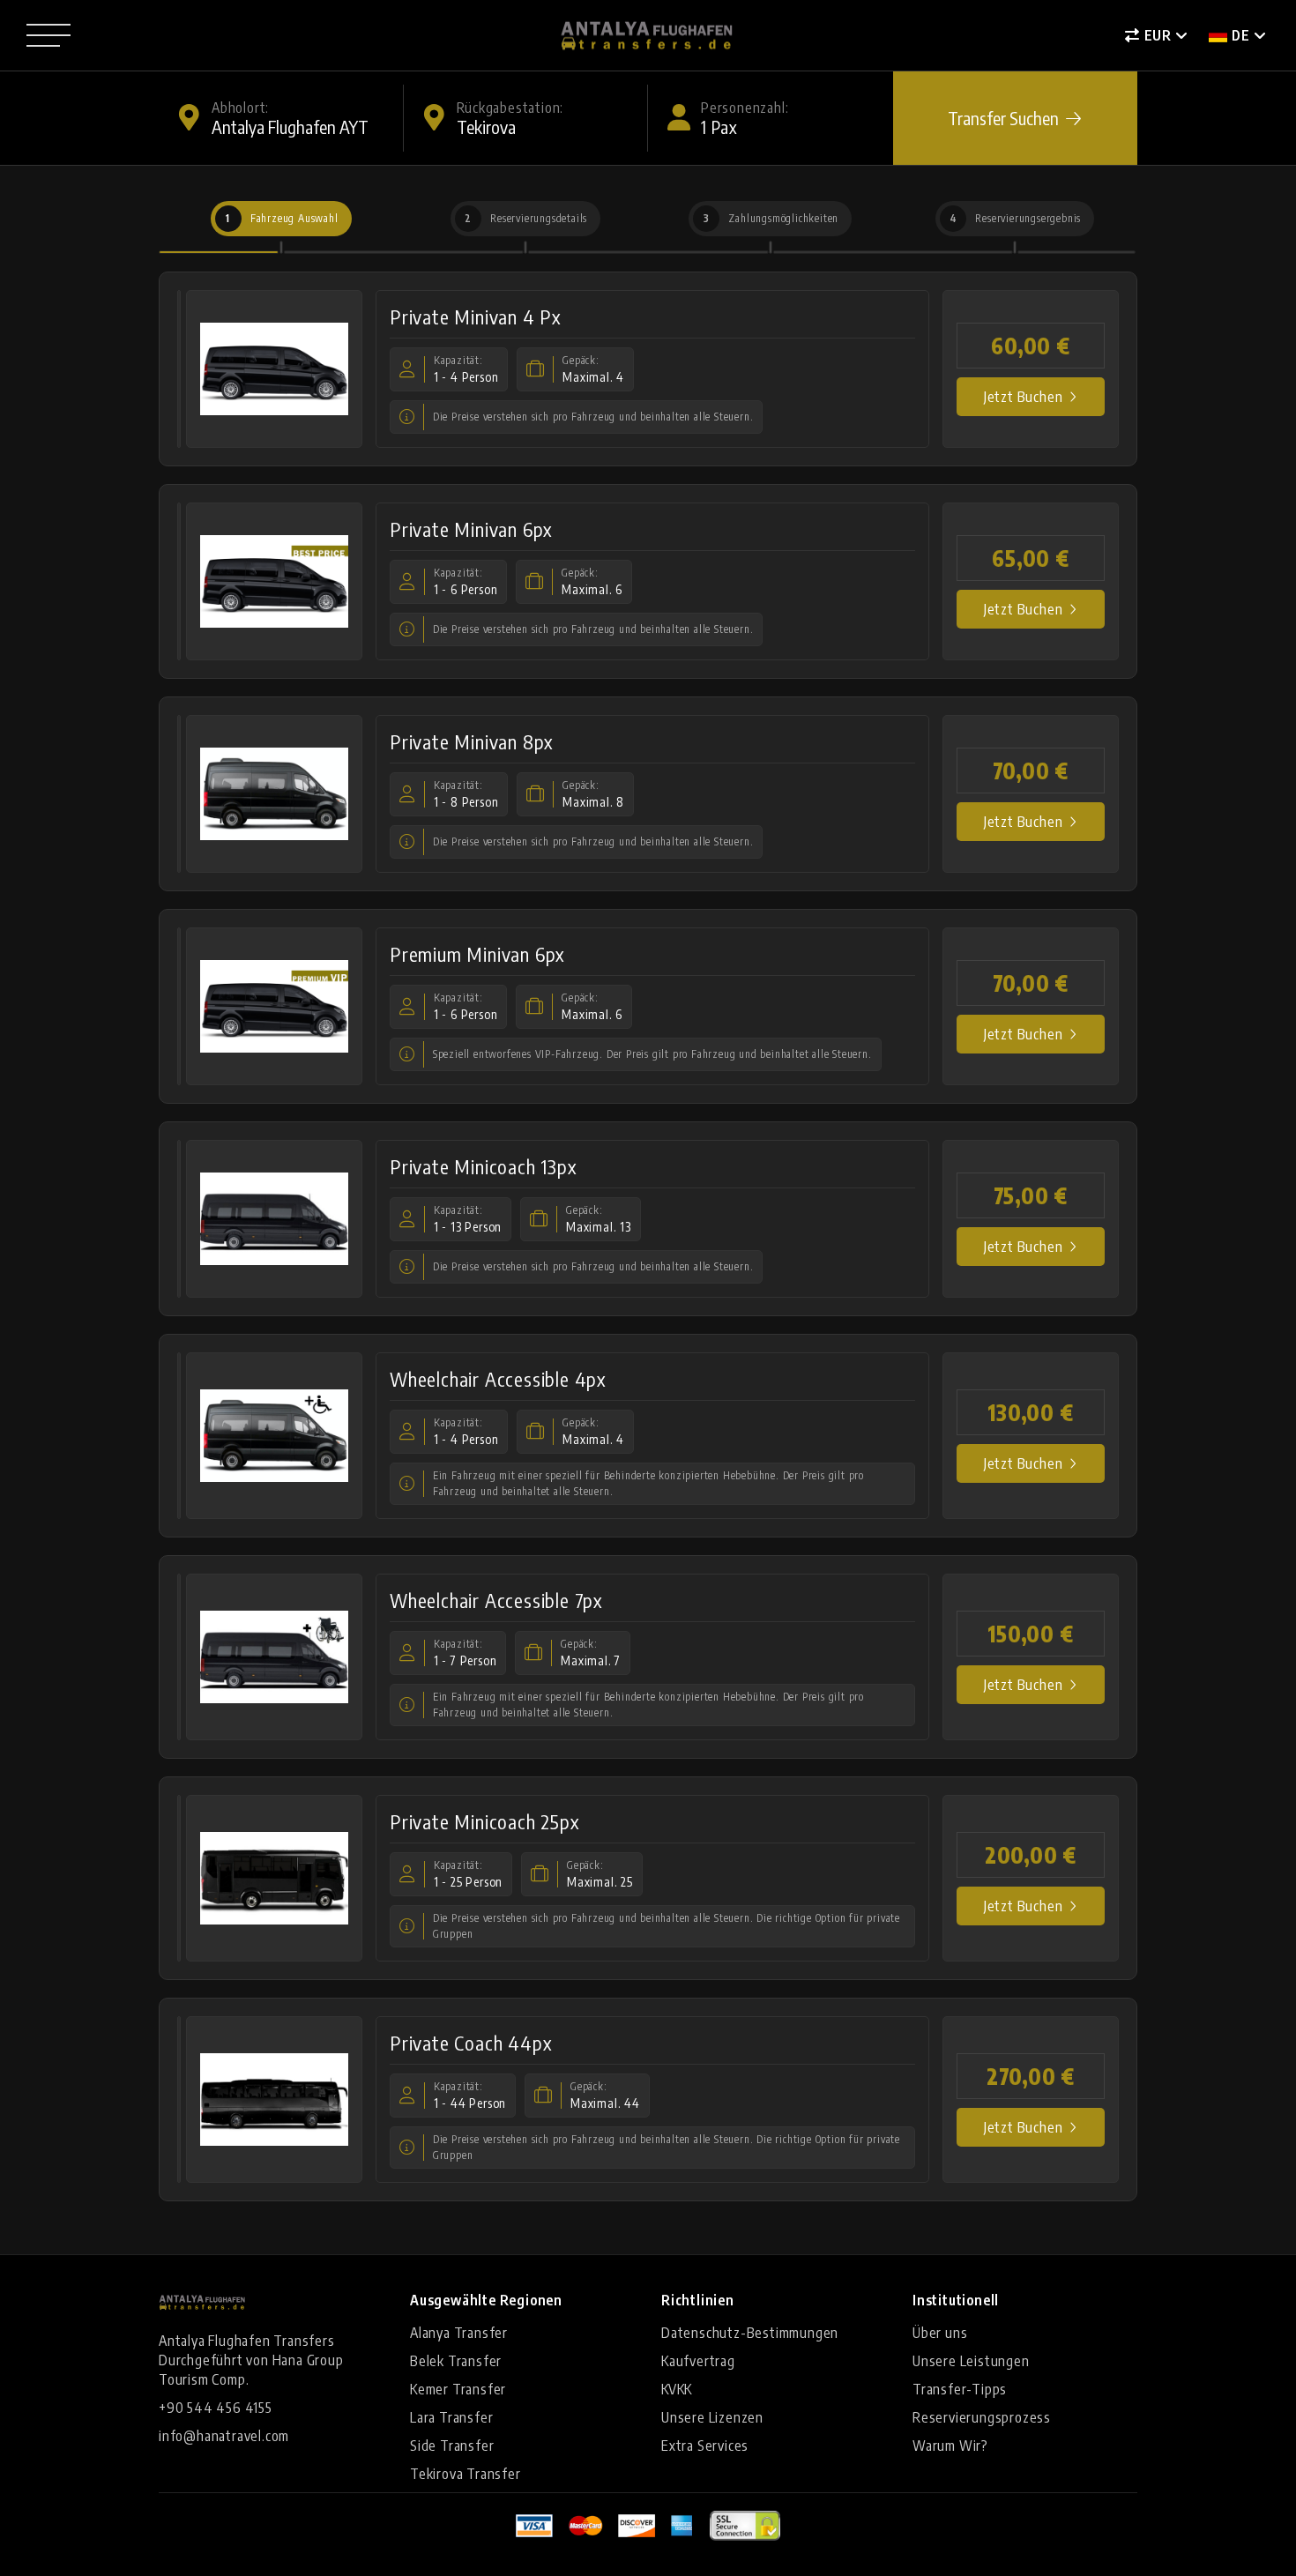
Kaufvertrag (698, 2361)
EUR (1158, 35)
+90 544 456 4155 (216, 2408)
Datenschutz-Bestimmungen (750, 2333)
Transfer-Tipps (960, 2389)
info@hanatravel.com (224, 2436)
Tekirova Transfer (466, 2474)
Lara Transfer (451, 2417)
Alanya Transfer (459, 2333)
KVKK (677, 2389)
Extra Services (705, 2446)
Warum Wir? (950, 2446)
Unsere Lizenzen (712, 2417)
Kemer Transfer (458, 2389)
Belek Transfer (456, 2361)
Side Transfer (452, 2446)
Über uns (940, 2333)
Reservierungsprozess (982, 2417)
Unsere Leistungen (971, 2361)
